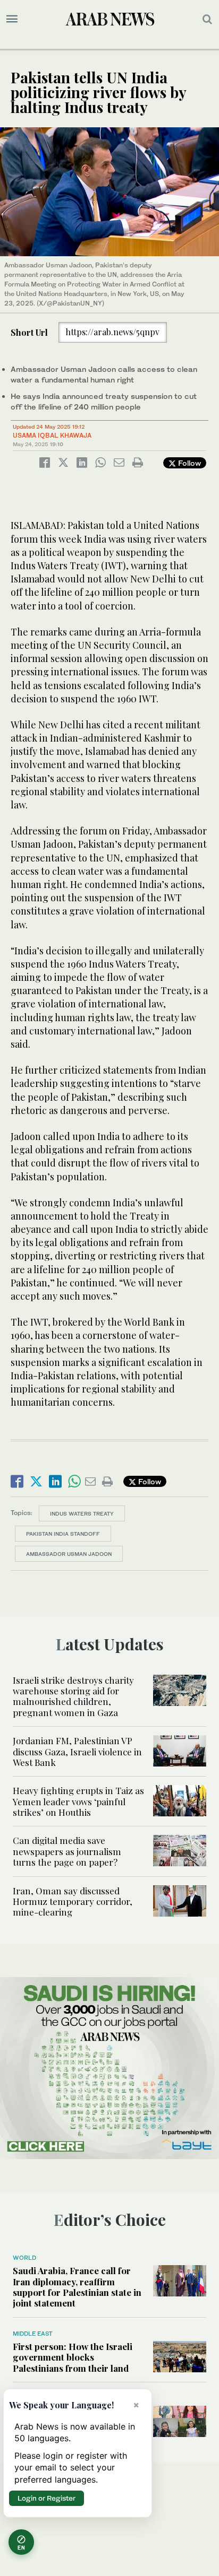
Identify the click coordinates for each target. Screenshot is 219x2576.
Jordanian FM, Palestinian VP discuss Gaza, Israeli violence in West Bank (77, 1751)
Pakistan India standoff (63, 1534)
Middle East (33, 2334)
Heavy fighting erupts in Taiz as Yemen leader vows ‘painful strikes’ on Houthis (78, 1801)
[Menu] (12, 19)
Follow (188, 463)
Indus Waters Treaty (82, 1513)
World (24, 2258)
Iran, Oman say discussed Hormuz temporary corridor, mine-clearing (73, 1901)
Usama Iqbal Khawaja (52, 435)
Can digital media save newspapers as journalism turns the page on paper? (67, 1851)
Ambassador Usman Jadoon (69, 1554)
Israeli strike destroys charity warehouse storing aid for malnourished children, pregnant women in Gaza (73, 1696)
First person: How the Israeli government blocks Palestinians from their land (73, 2357)
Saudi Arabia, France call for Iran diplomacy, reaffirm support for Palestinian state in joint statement (77, 2287)
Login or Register (47, 2498)
